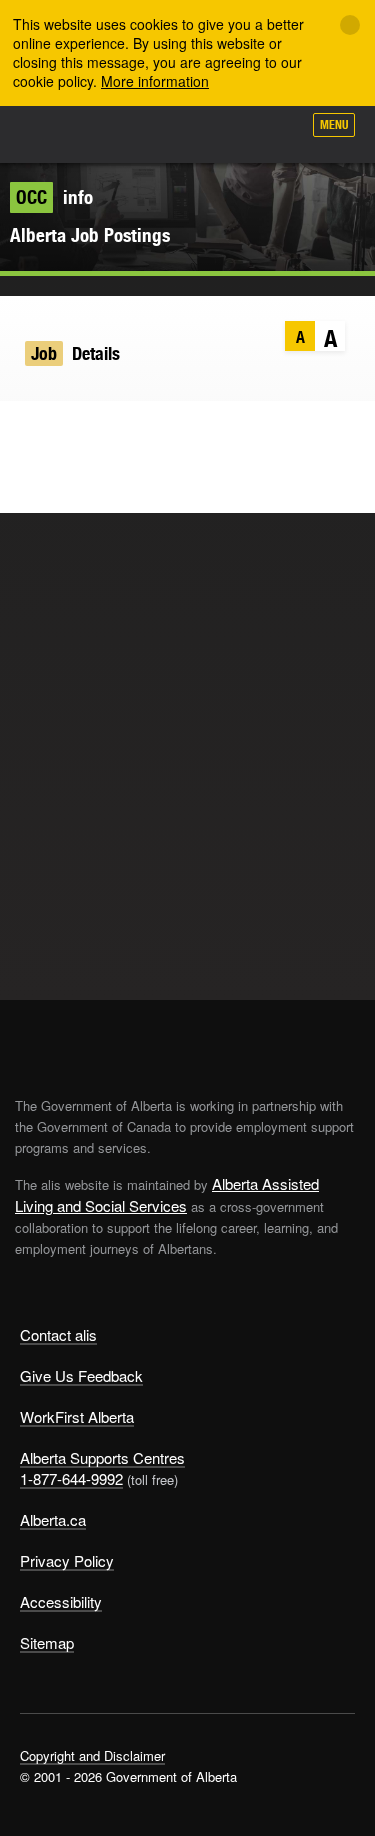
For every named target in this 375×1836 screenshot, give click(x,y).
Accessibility (61, 1601)
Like (229, 131)
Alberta (53, 134)
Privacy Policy (67, 1560)
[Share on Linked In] (103, 431)
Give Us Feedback (81, 1375)
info (54, 197)
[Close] (350, 25)
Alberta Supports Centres (102, 1457)
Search (277, 132)
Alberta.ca (53, 1519)
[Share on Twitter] (25, 431)
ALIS (122, 134)
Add (179, 132)
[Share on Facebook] (64, 431)
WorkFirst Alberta (77, 1416)
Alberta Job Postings (90, 235)
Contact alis (58, 1334)
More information (155, 81)
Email (142, 431)
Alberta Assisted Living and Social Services (167, 1194)
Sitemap (47, 1642)
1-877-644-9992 (71, 1478)
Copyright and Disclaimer (92, 1755)
